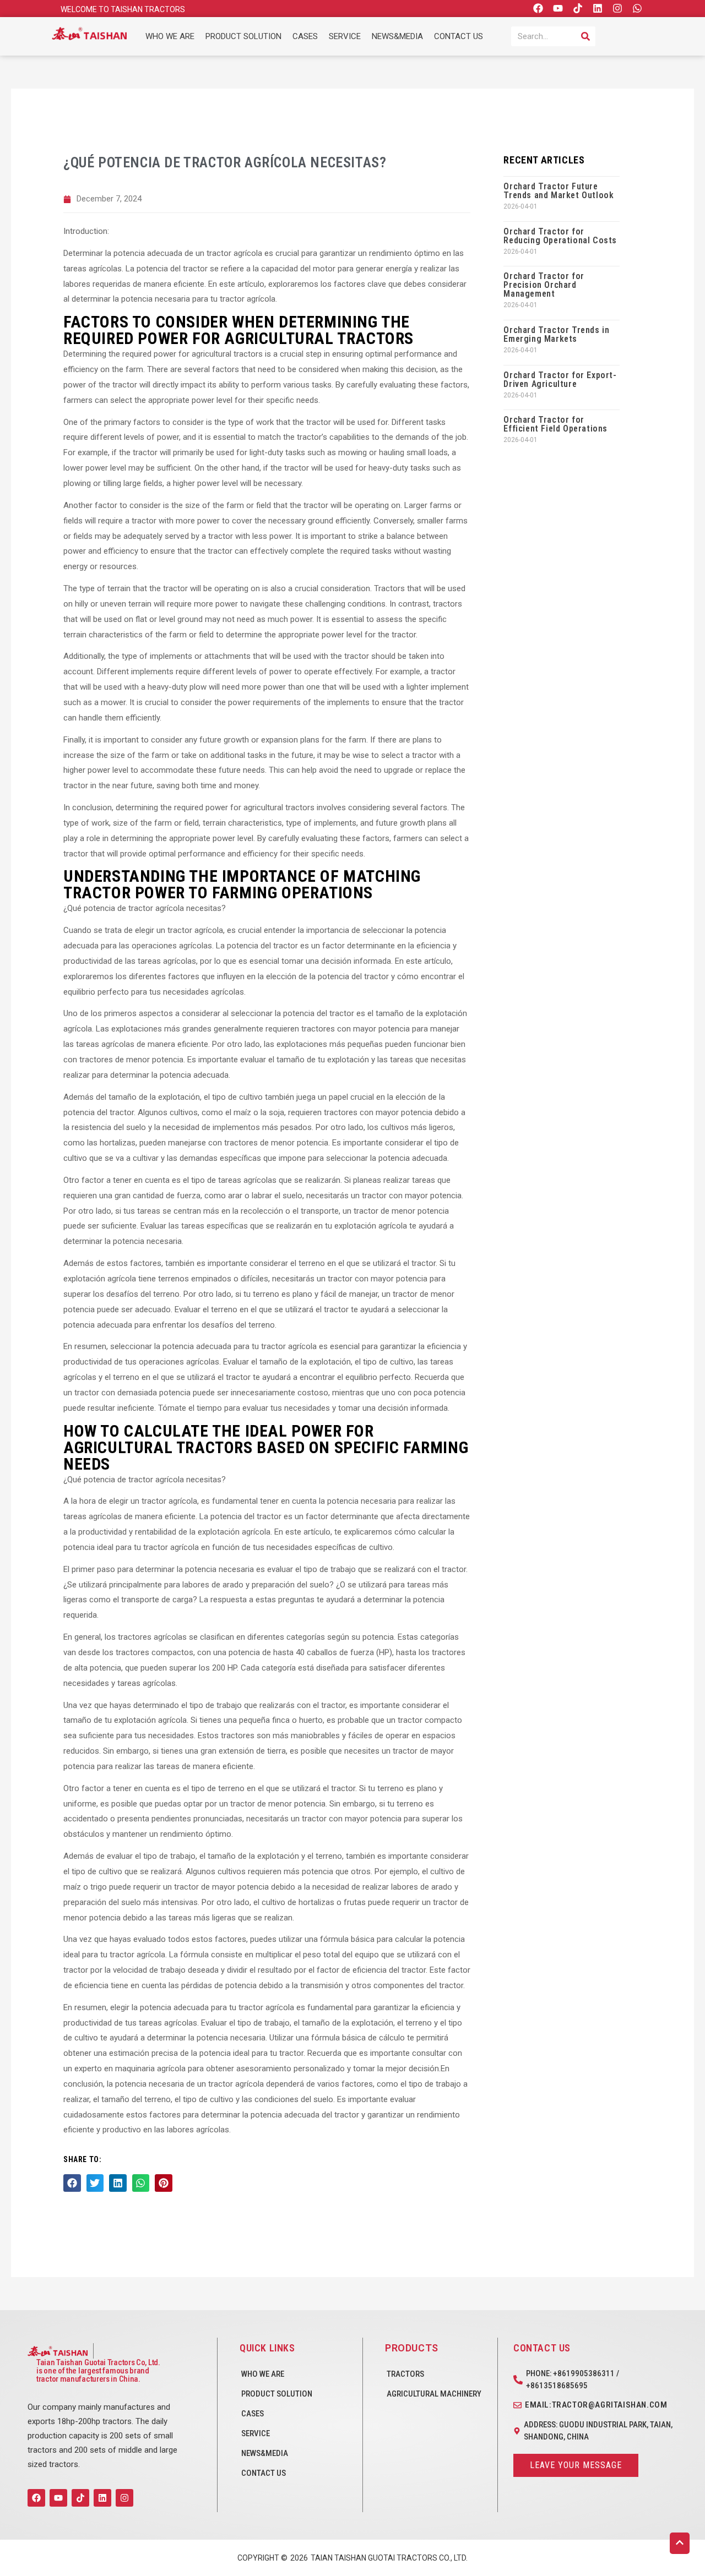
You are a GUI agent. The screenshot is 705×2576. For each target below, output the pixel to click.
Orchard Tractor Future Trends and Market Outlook (558, 191)
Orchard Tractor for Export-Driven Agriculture (560, 380)
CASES (305, 36)
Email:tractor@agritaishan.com (596, 2405)
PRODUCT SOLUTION (243, 36)
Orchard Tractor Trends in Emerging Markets (556, 334)
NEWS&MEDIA (397, 36)
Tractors (405, 2374)
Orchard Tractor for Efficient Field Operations (555, 424)
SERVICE (345, 36)
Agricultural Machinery (434, 2394)
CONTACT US (459, 36)
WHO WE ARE (170, 36)
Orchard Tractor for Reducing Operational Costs (560, 236)
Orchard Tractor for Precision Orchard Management (544, 285)
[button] (72, 2183)
